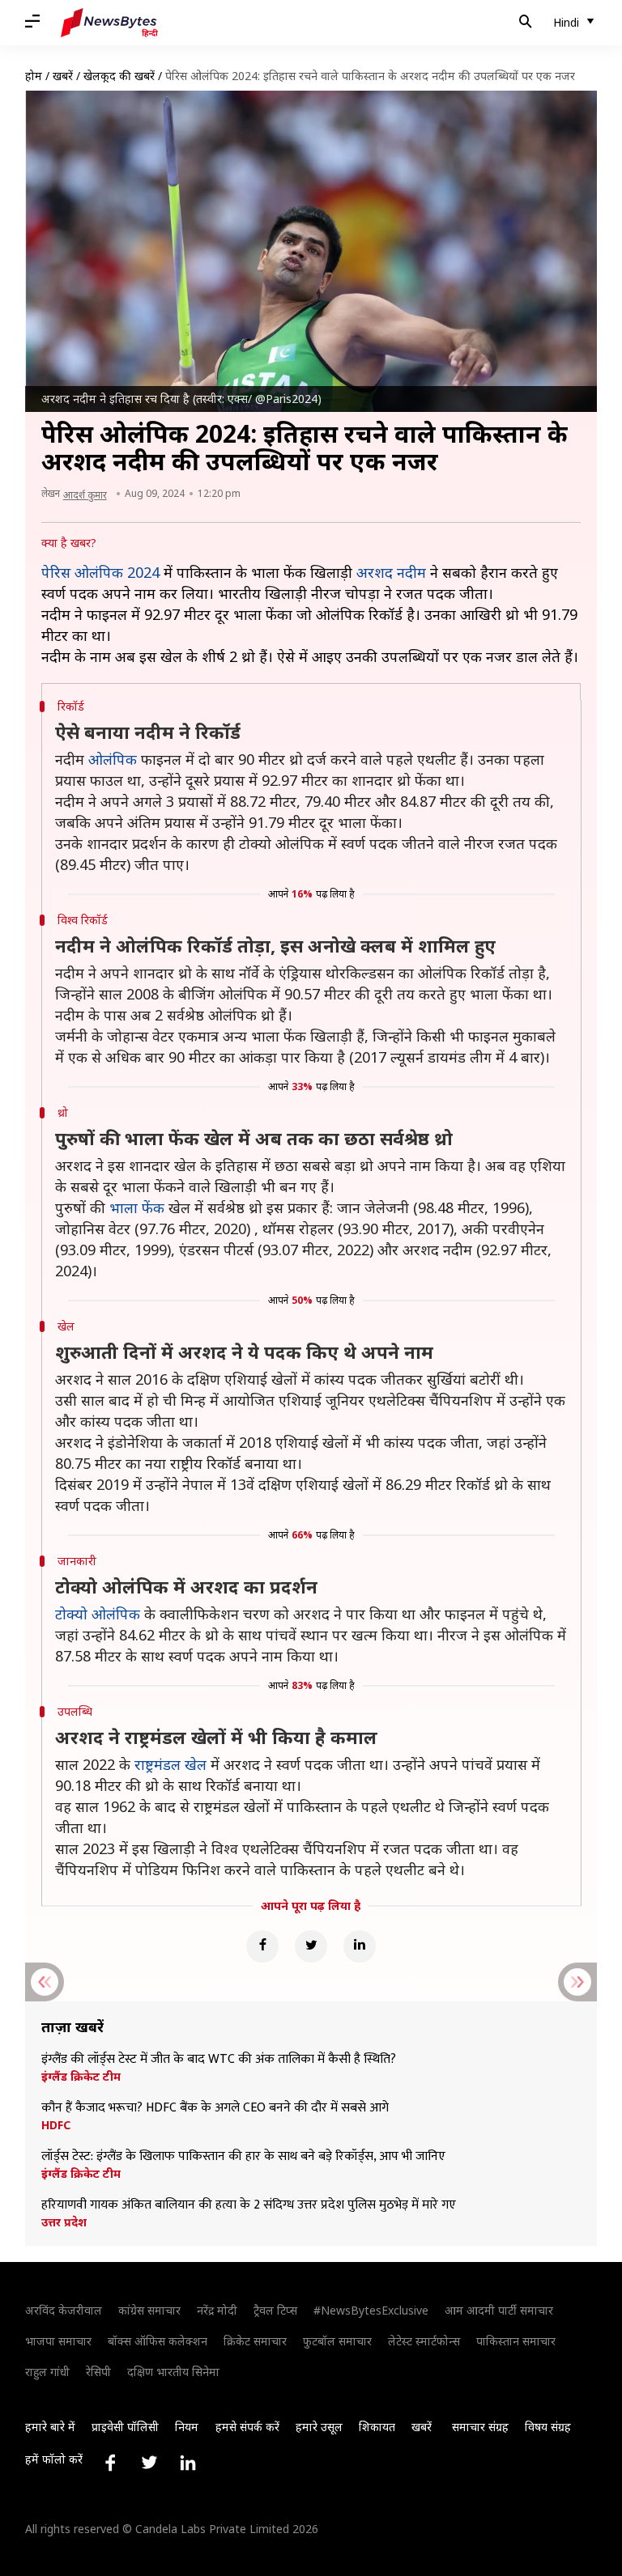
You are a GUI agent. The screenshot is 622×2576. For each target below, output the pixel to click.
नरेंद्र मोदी (217, 2310)
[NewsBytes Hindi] (109, 23)
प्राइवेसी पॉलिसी (125, 2427)
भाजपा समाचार (58, 2341)
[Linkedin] (360, 1946)
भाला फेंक (137, 1207)
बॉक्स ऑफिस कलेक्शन (158, 2341)
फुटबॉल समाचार (337, 2341)
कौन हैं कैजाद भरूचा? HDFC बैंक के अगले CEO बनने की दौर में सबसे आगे (215, 2108)
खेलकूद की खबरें (119, 76)
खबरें (63, 76)
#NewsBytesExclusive (371, 2310)
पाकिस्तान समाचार (516, 2341)
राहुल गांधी (47, 2372)
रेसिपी (98, 2372)
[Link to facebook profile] (110, 2463)
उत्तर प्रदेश (64, 2222)
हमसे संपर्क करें (247, 2427)
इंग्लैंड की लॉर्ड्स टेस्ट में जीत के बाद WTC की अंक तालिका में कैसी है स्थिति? (219, 2060)
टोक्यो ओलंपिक (98, 1614)
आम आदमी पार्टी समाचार (499, 2310)
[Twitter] (311, 1946)
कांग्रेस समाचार (149, 2310)
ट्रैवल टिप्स (275, 2310)
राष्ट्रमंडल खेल (170, 1764)
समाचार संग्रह (480, 2427)
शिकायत (377, 2427)
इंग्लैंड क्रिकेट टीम (81, 2077)
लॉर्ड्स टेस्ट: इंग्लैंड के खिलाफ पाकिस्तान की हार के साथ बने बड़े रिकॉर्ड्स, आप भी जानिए (243, 2157)
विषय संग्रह (548, 2427)
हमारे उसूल (319, 2427)
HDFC (56, 2125)
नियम (187, 2427)
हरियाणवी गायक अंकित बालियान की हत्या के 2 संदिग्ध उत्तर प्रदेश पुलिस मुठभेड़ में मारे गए (249, 2205)
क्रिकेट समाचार (255, 2341)
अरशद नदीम (391, 572)
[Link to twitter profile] (149, 2463)
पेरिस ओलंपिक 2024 (102, 572)
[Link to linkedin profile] (188, 2463)
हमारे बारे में (50, 2427)
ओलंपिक (113, 759)
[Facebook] (262, 1946)
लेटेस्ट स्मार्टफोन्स (424, 2341)
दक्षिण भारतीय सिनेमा (173, 2372)
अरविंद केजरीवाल (64, 2310)
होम (34, 76)
